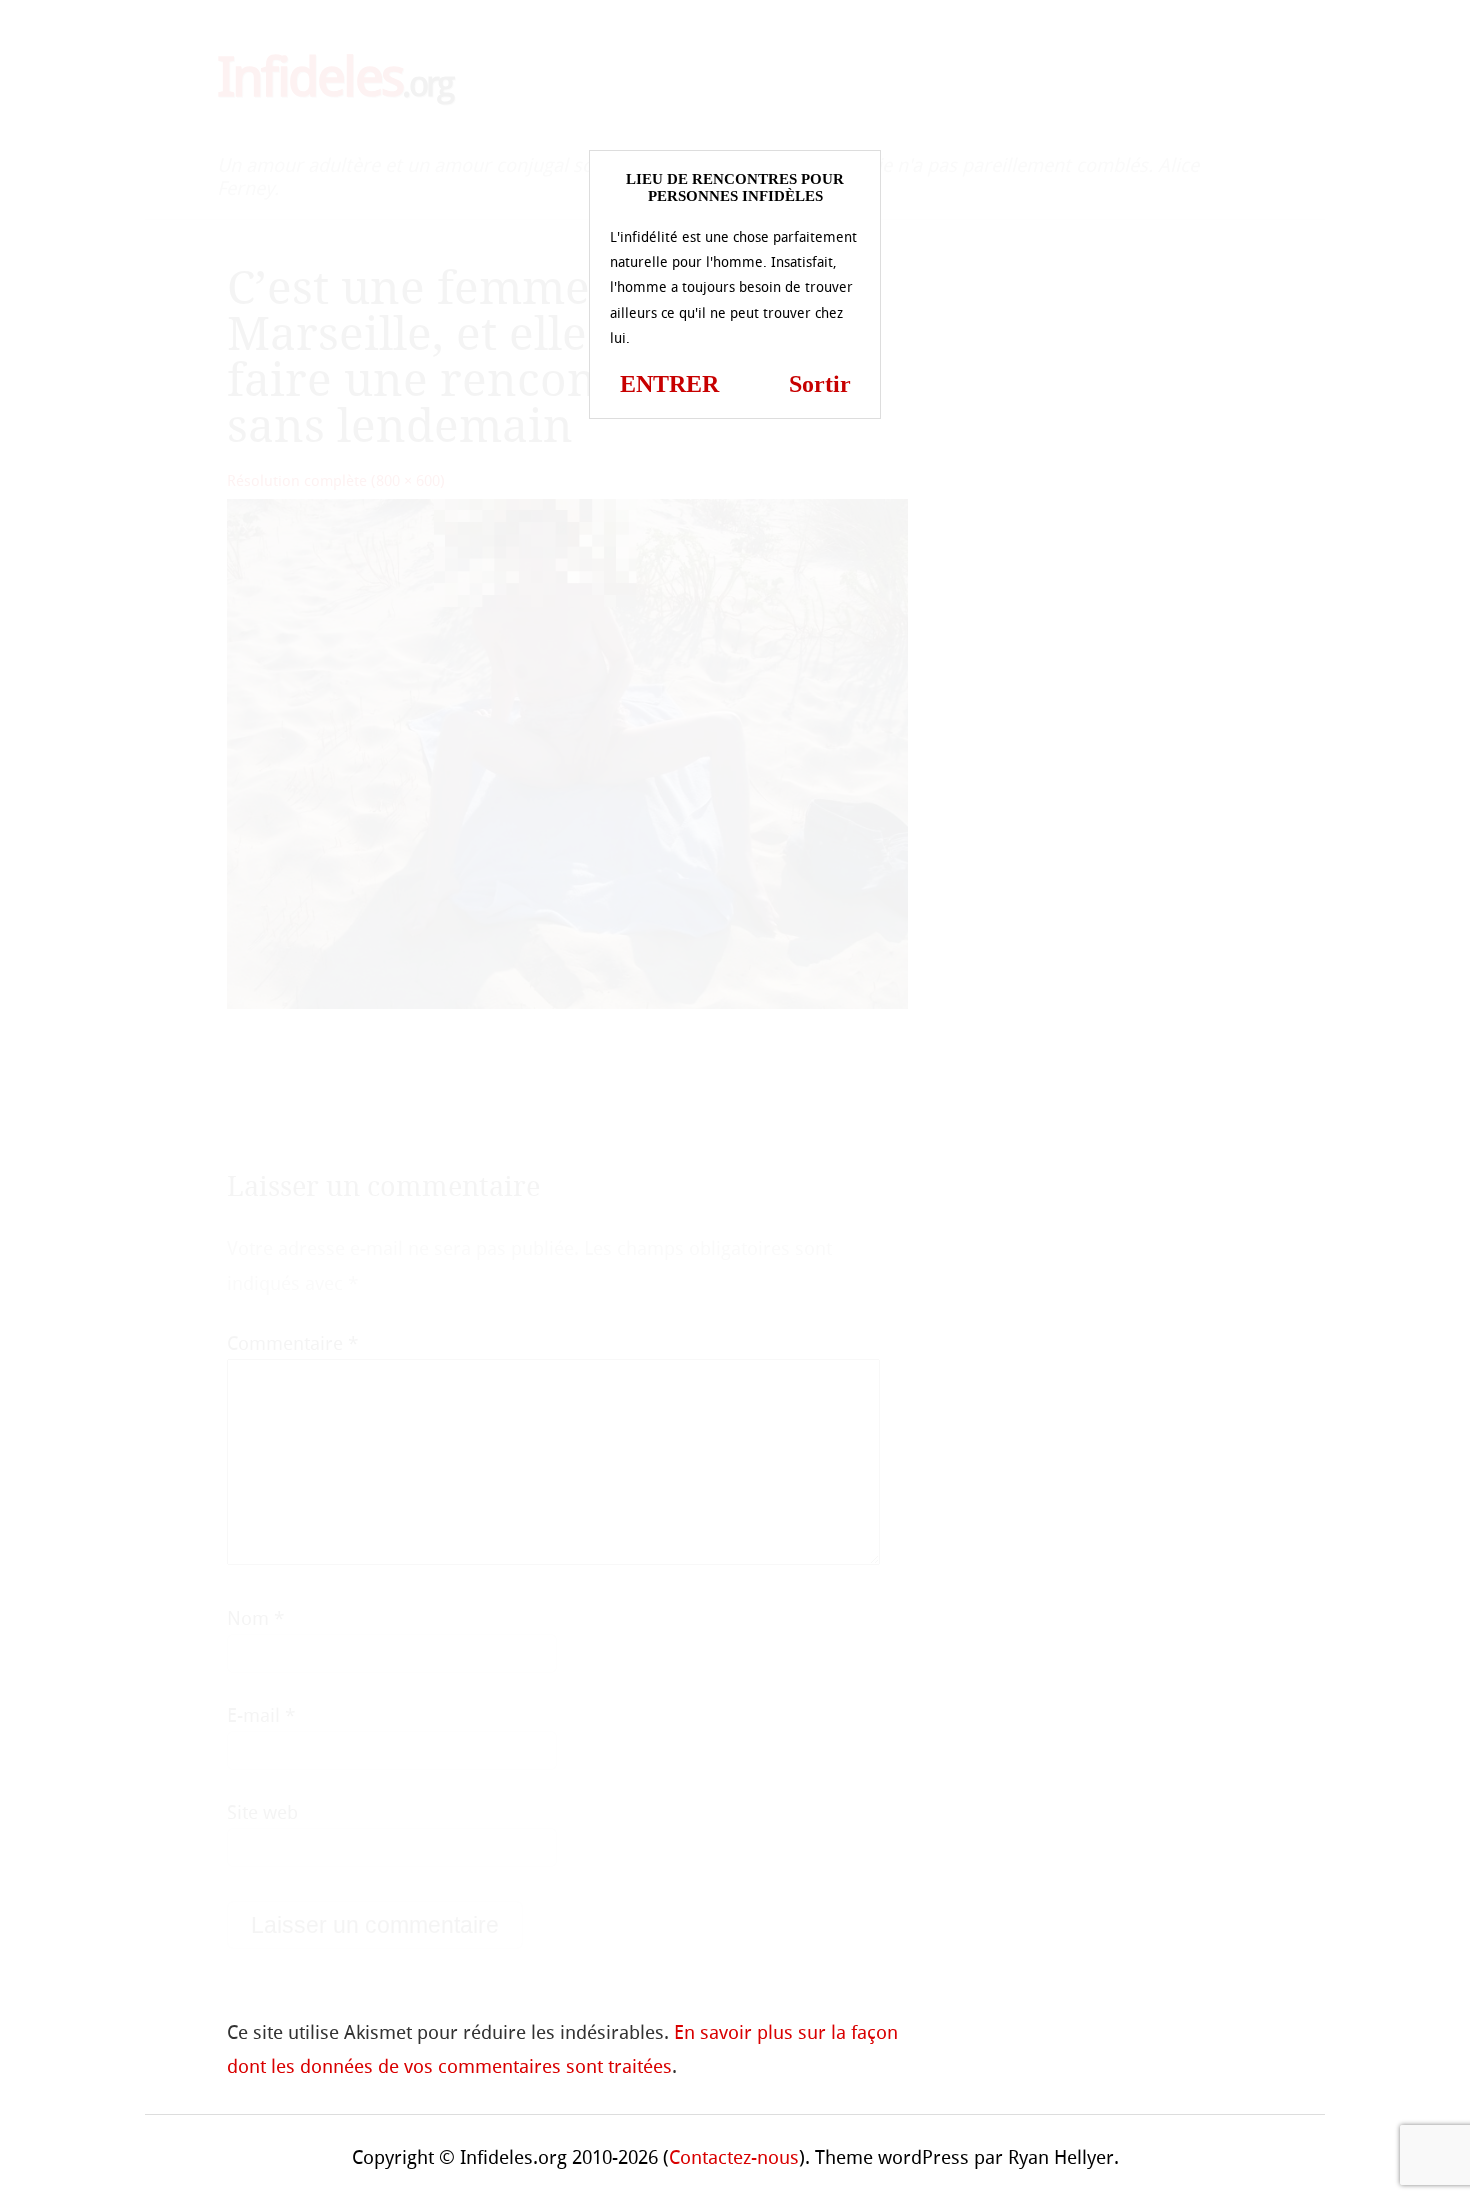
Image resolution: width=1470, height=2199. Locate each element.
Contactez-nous (734, 2157)
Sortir (820, 384)
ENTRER (669, 384)
